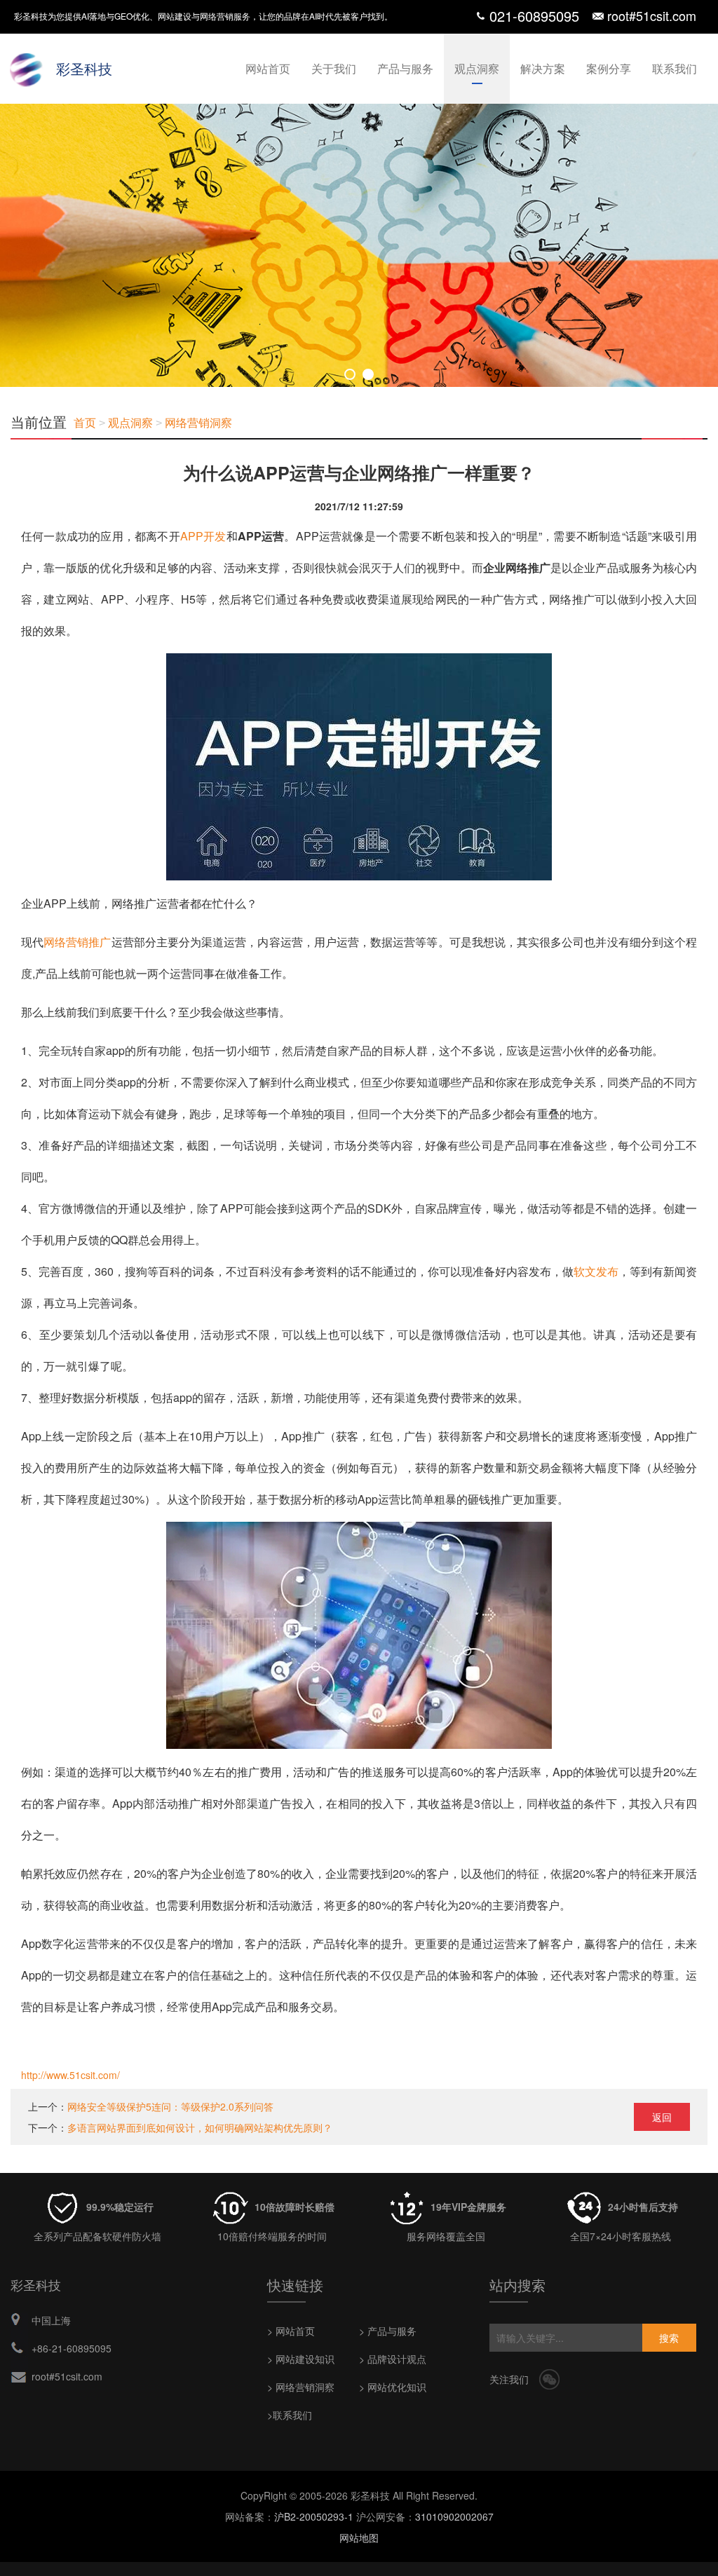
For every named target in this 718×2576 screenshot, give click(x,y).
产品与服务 (405, 68)
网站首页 (268, 68)
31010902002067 (454, 2516)
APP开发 (203, 536)
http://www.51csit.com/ (70, 2075)
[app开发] (359, 669)
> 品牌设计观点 (393, 2359)
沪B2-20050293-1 (314, 2516)
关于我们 (334, 68)
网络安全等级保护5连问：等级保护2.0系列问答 (170, 2106)
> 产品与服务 (388, 2331)
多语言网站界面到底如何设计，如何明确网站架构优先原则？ (200, 2127)
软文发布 (596, 1271)
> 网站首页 (291, 2331)
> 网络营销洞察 (301, 2387)
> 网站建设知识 (301, 2359)
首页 (85, 423)
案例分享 (609, 68)
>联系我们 (290, 2415)
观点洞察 (477, 68)
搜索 (669, 2338)
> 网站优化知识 (393, 2387)
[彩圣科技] (28, 67)
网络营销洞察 (198, 423)
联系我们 (675, 68)
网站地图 (359, 2537)
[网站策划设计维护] (359, 245)
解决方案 (543, 68)
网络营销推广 (77, 942)
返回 (662, 2117)
